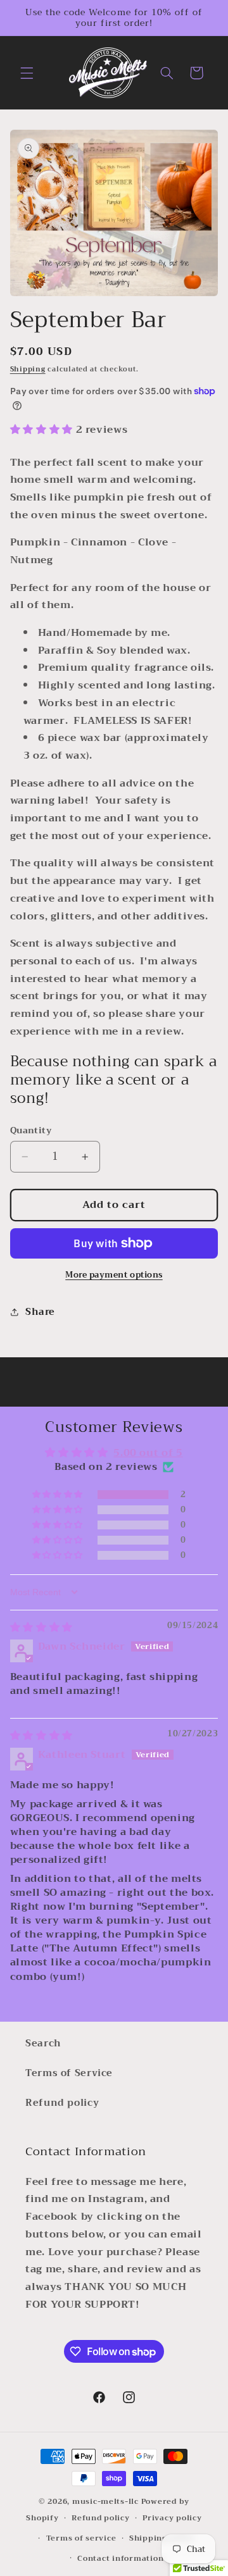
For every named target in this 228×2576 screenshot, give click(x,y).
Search (43, 2043)
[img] (41, 1627)
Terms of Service (69, 2073)
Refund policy (62, 2103)
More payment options (114, 1275)
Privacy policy (172, 2518)
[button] (27, 73)
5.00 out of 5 (148, 1453)
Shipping (28, 369)
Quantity (31, 1131)
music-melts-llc (105, 2501)
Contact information (120, 2558)
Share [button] (40, 1312)
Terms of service (81, 2538)
